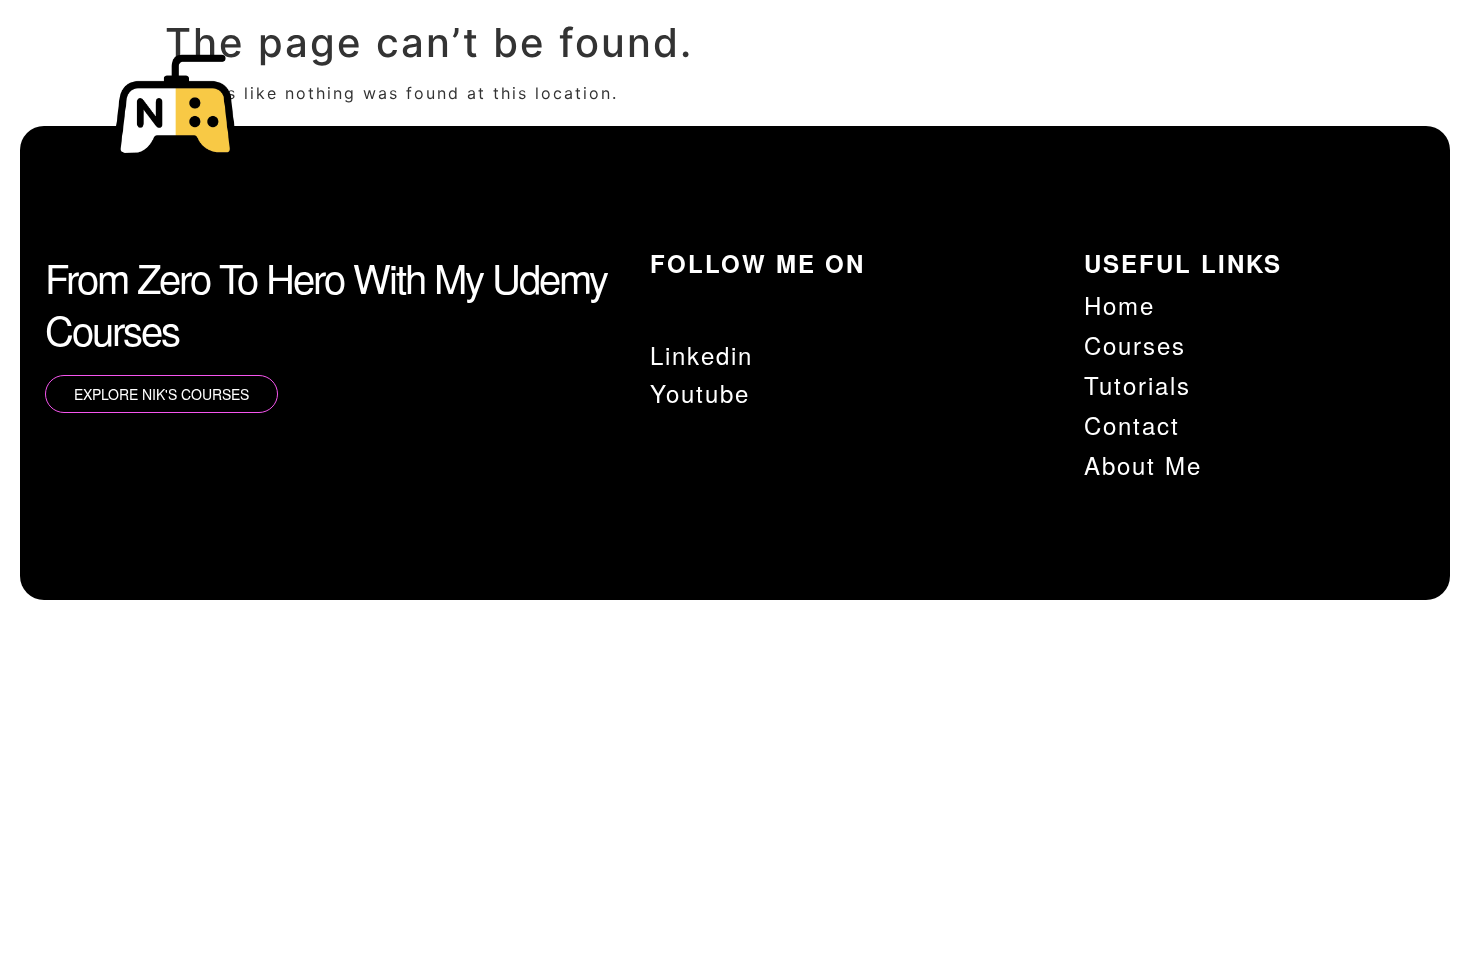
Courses (996, 120)
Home (897, 120)
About (1324, 120)
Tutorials (1111, 120)
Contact (1224, 120)
